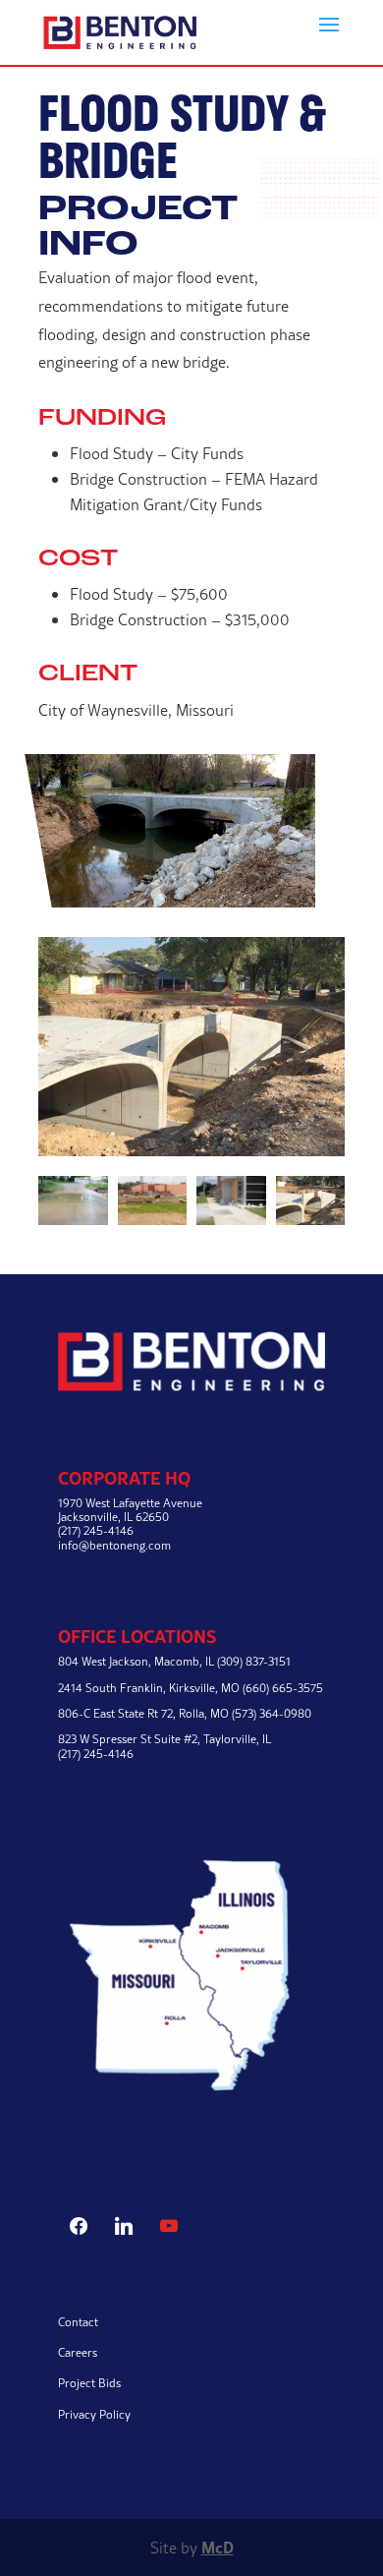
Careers (78, 2352)
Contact (78, 2322)
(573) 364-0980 (272, 1713)
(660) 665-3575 (283, 1688)
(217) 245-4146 (96, 1754)
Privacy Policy (94, 2414)
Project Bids (89, 2383)
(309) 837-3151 (254, 1661)
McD (218, 2547)
